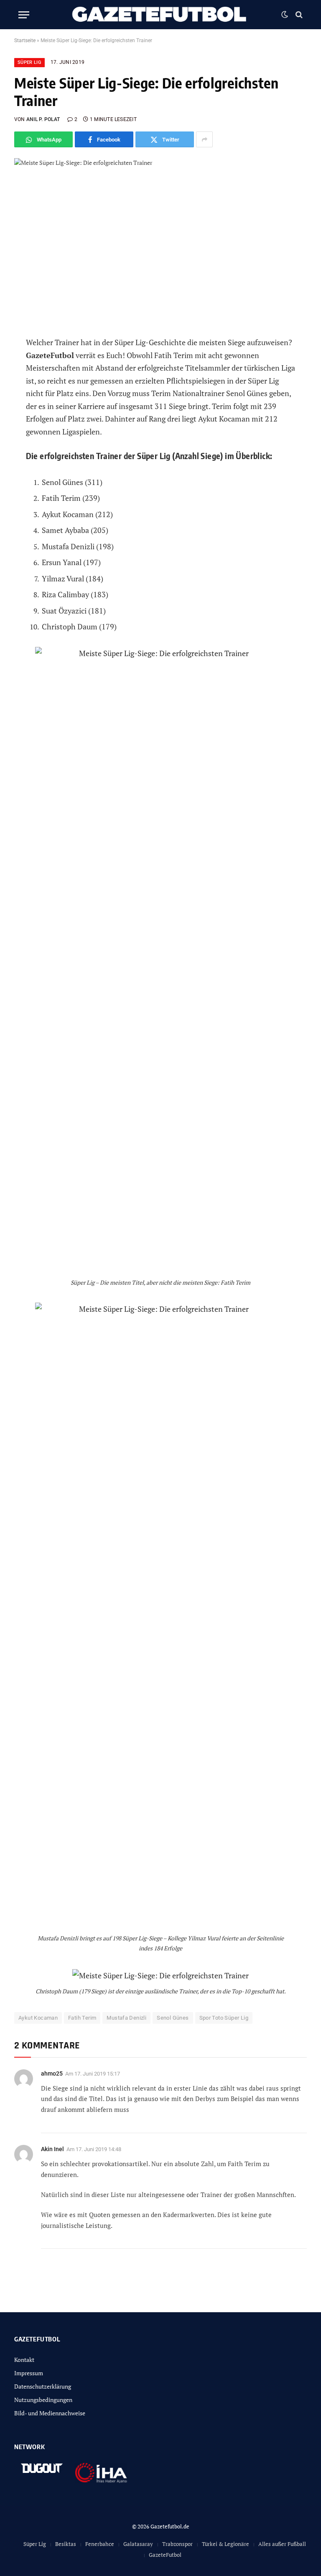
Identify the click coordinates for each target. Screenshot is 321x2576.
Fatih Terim (82, 2018)
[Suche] (298, 15)
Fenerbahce (100, 2544)
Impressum (29, 2373)
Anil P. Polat (43, 119)
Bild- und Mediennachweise (50, 2413)
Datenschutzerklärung (43, 2386)
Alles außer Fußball (282, 2544)
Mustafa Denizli (126, 2018)
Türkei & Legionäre (225, 2544)
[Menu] (24, 15)
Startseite (25, 40)
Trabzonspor (177, 2544)
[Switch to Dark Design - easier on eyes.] (285, 15)
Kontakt (24, 2360)
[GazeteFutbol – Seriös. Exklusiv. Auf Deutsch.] (160, 15)
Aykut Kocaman (38, 2018)
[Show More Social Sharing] (204, 139)
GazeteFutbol (165, 2555)
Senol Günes (173, 2018)
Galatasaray (138, 2544)
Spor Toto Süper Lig (224, 2018)
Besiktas (66, 2544)
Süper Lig (29, 62)
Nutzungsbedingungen (43, 2400)
